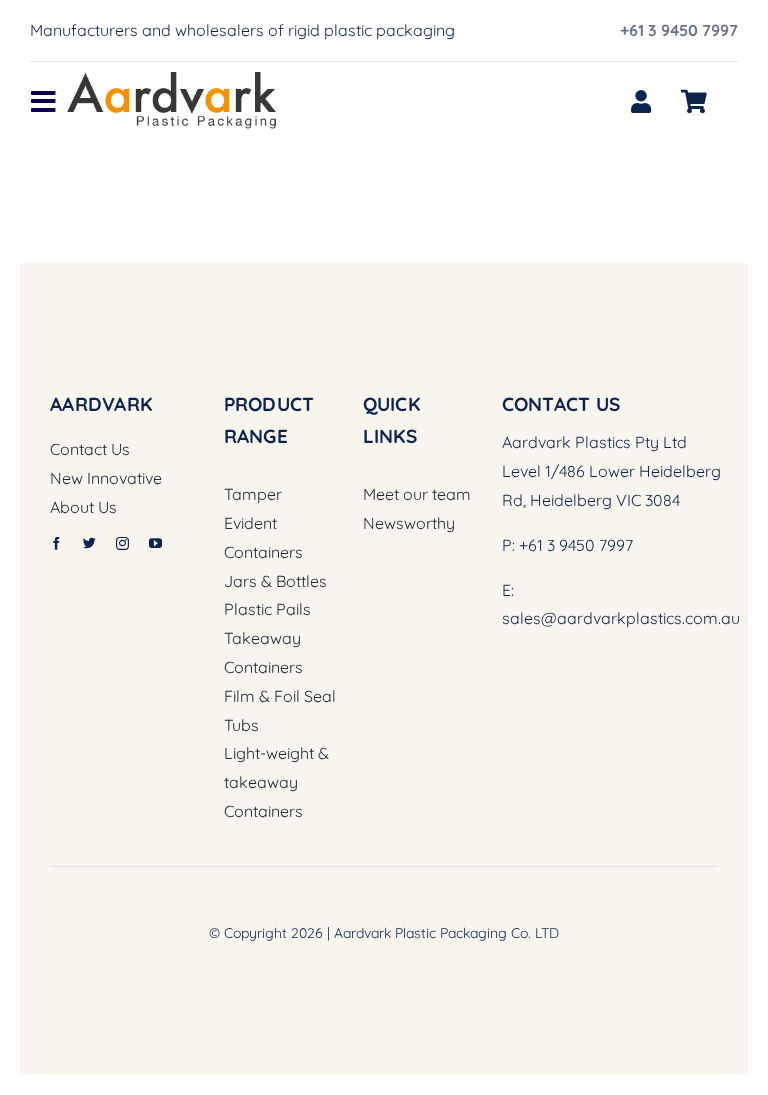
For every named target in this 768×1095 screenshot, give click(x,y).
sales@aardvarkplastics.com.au (621, 618)
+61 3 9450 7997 (679, 30)
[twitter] (89, 543)
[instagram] (122, 543)
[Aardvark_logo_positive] (173, 80)
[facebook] (56, 543)
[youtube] (155, 543)
